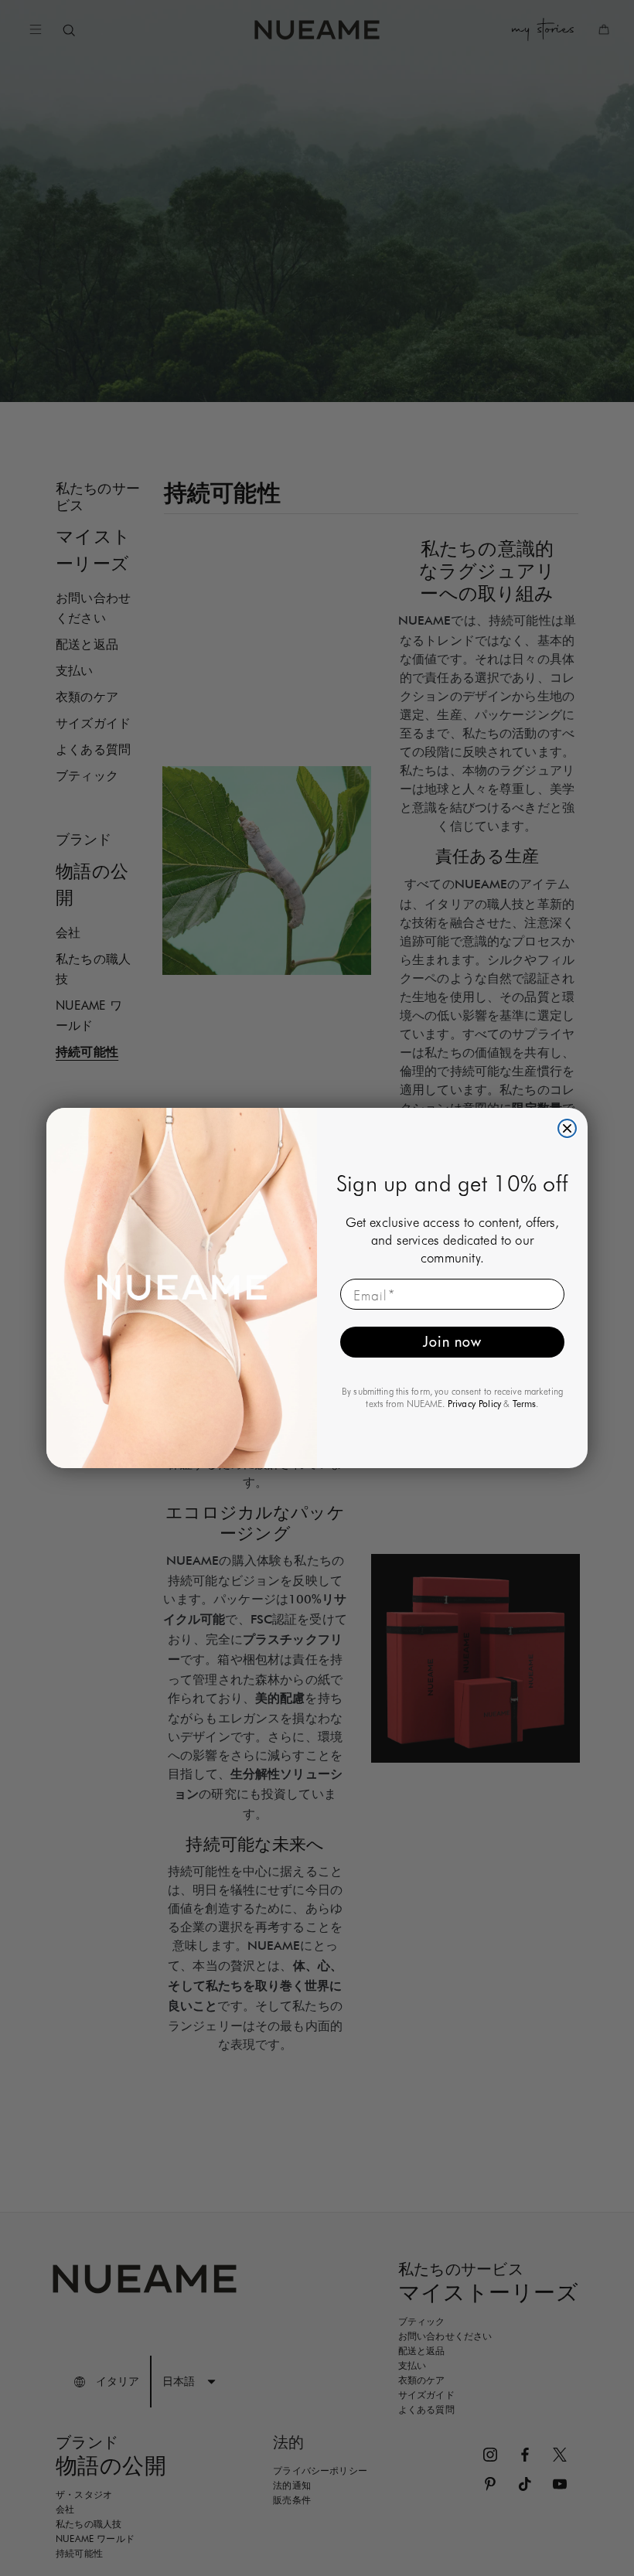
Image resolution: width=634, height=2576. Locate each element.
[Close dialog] (567, 1128)
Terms (525, 1404)
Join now (452, 1342)
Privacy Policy (475, 1404)
